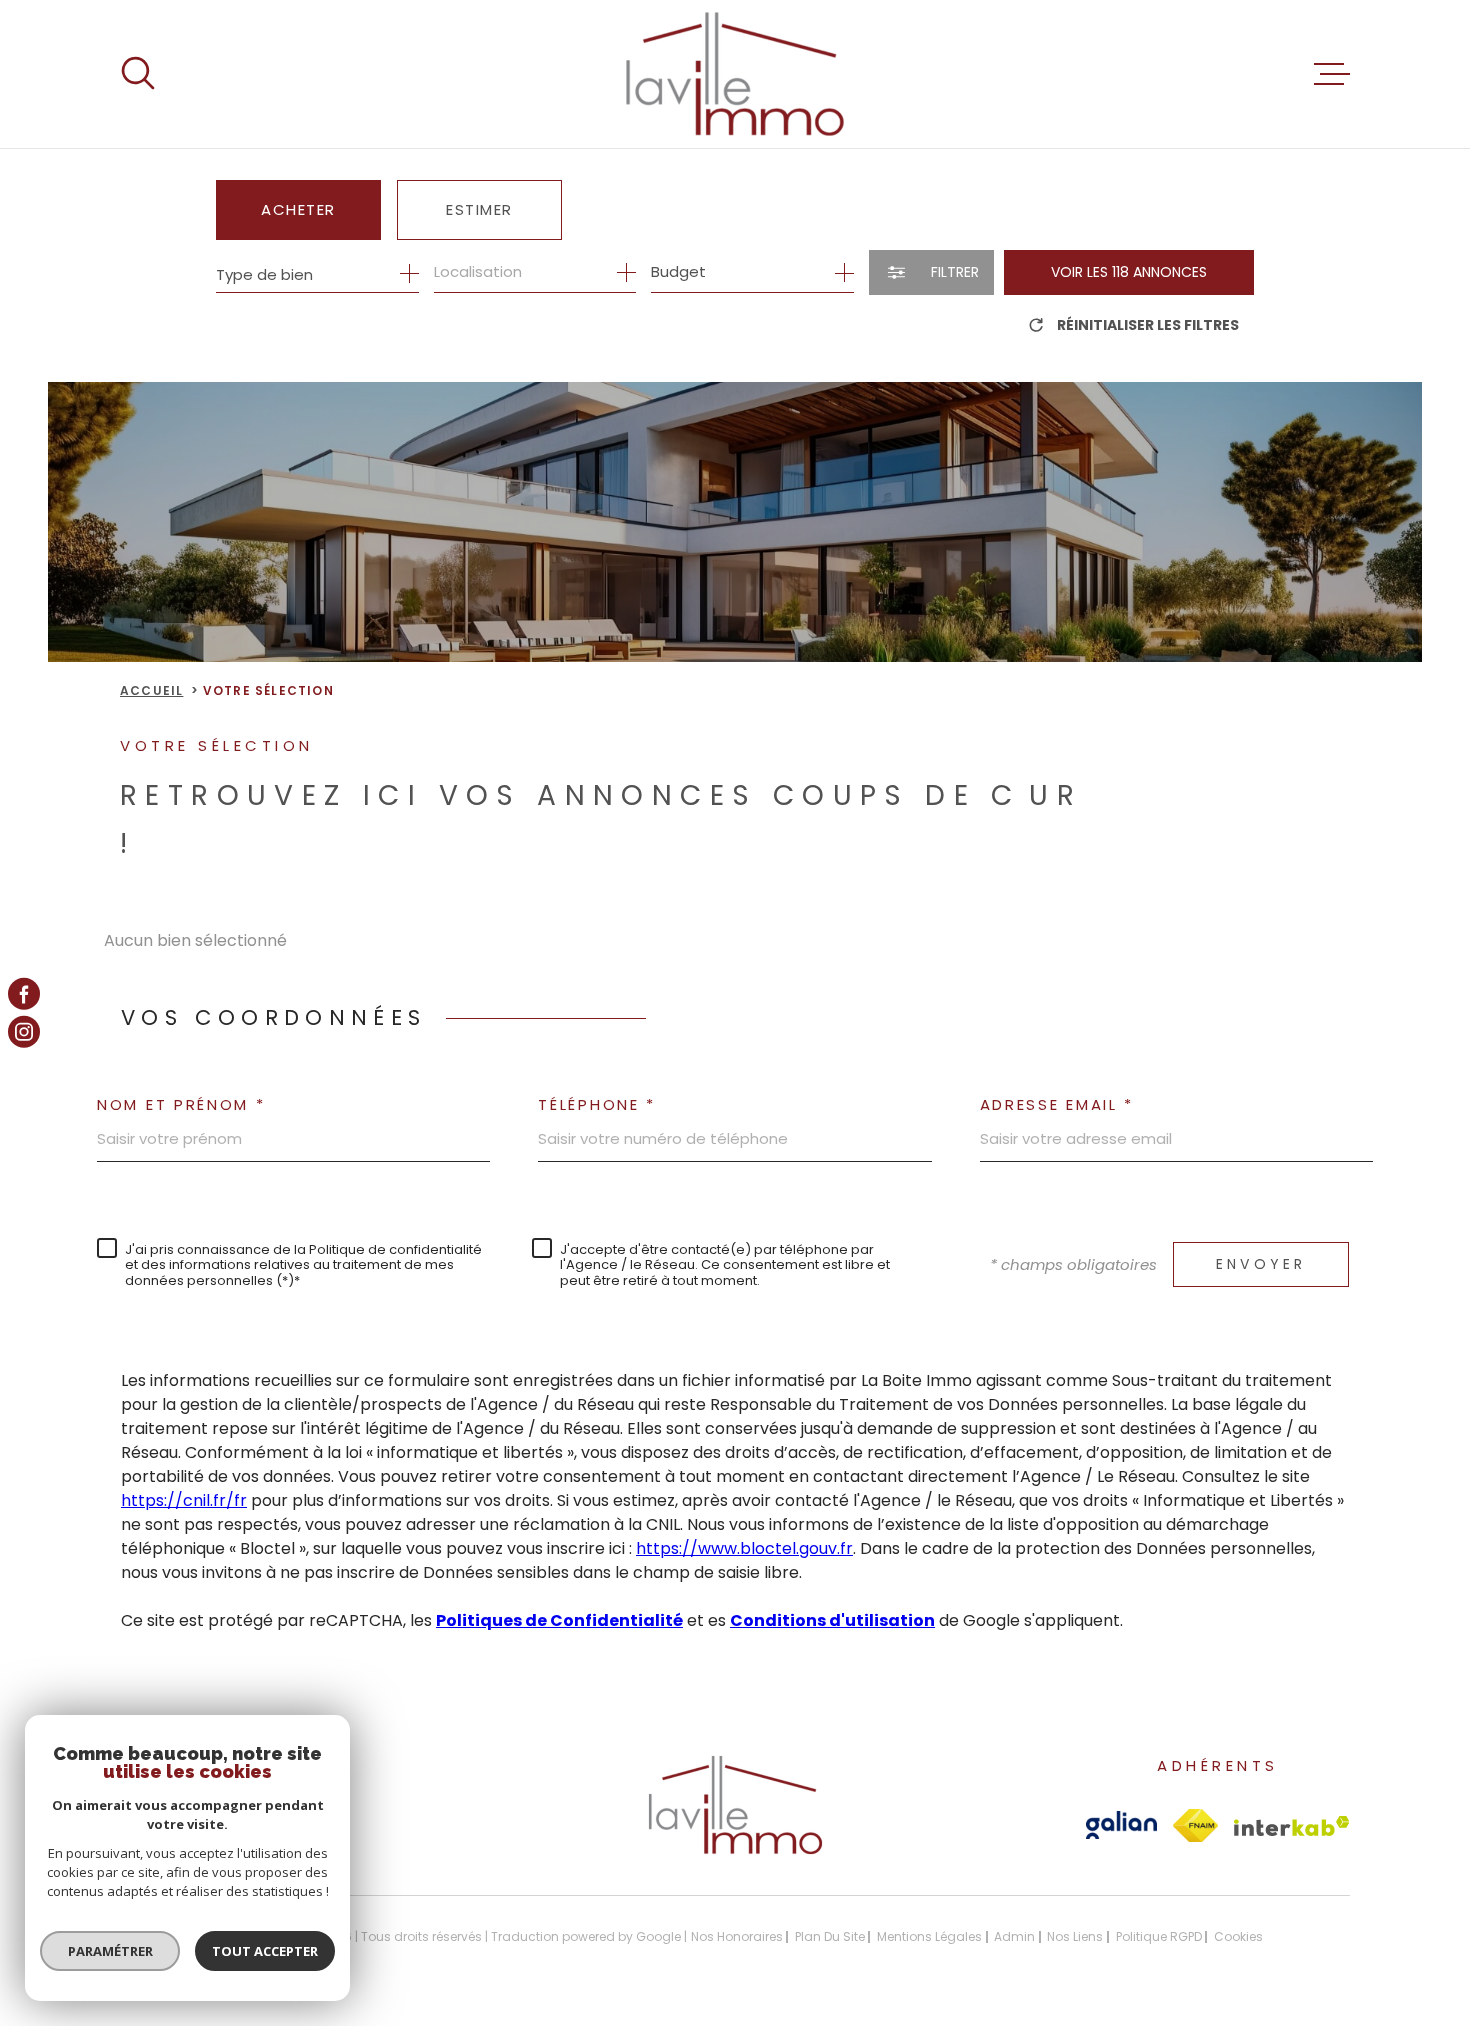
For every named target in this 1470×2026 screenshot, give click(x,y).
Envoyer (1261, 1264)
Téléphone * (597, 1104)
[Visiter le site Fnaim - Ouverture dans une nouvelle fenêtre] (1195, 1825)
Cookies (1238, 1937)
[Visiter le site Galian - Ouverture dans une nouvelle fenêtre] (1121, 1825)
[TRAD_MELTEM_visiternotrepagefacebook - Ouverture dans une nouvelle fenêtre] (24, 994)
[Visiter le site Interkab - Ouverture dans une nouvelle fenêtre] (1292, 1826)
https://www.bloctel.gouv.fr (744, 1548)
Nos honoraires (737, 1936)
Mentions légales (929, 1936)
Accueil (151, 690)
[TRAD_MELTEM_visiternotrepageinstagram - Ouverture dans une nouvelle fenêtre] (24, 1032)
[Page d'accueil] (735, 74)
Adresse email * (1057, 1104)
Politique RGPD (1159, 1936)
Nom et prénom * (181, 1104)
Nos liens (1075, 1936)
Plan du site (830, 1936)
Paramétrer (110, 1951)
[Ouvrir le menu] (1332, 74)
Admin (1014, 1936)
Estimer (479, 209)
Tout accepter (265, 1951)
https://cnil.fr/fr (184, 1500)
